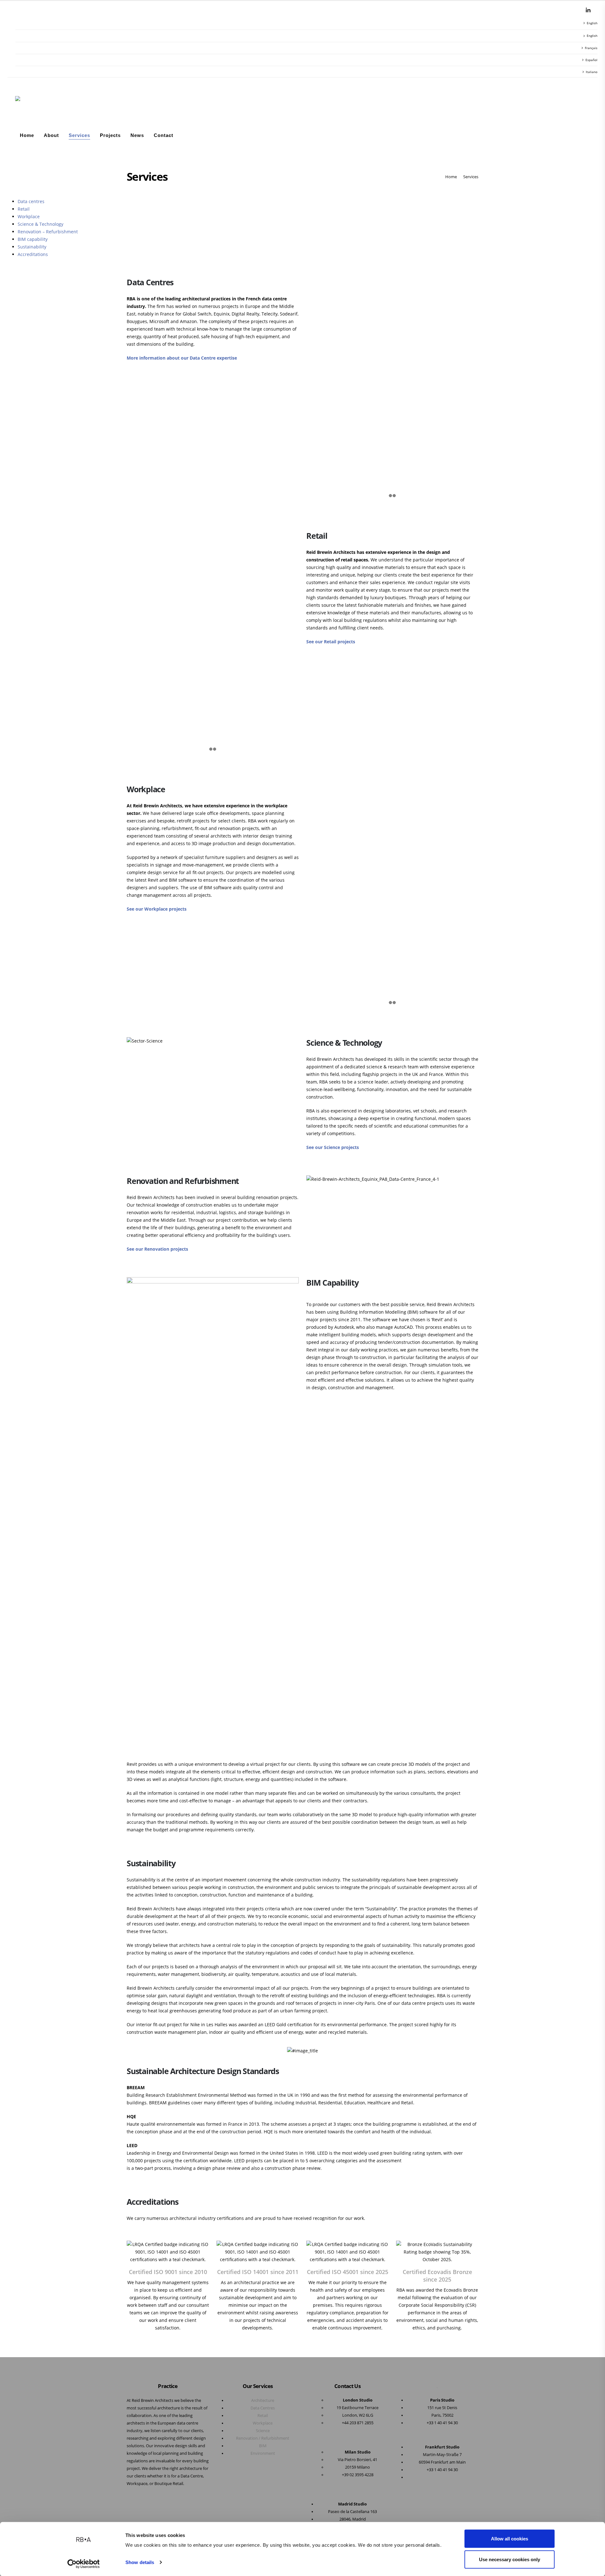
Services (79, 135)
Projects (110, 135)
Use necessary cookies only (510, 2559)
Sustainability (32, 247)
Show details (140, 2562)
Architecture (263, 2400)
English (592, 23)
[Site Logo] (32, 104)
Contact (164, 135)
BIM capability (33, 239)
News (137, 135)
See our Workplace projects (157, 909)
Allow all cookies (510, 2539)
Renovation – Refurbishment (48, 232)
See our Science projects (333, 1147)
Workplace (29, 216)
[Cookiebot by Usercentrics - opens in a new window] (84, 2564)
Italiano (592, 72)
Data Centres (263, 2408)
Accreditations (33, 254)
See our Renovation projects (157, 1249)
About (51, 135)
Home (27, 135)
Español (591, 60)
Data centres (31, 201)
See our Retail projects (331, 642)
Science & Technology (40, 224)
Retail (24, 209)
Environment (263, 2453)
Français (591, 48)
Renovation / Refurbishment (263, 2438)
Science (263, 2431)
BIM (263, 2446)
